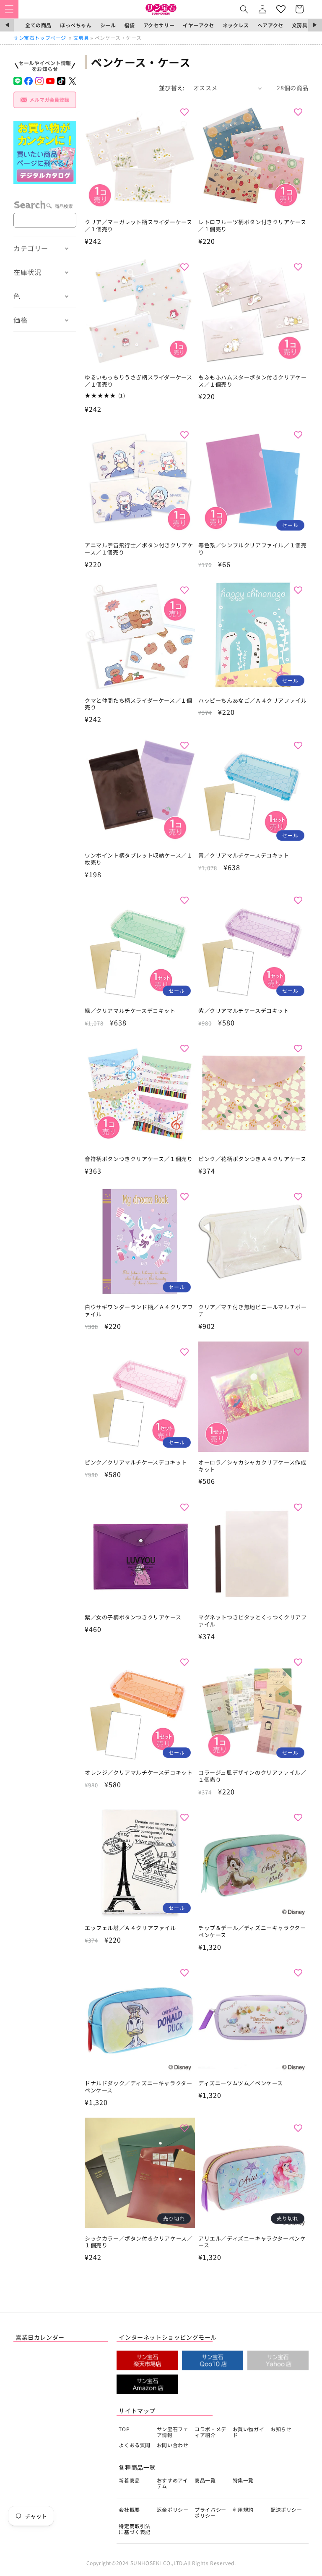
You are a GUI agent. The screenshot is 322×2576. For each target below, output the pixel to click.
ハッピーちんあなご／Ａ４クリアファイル (252, 701)
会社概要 (129, 2509)
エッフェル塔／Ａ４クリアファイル (130, 1928)
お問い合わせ (173, 2445)
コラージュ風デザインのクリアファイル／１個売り (252, 1776)
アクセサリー (159, 25)
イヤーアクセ (199, 25)
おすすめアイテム (173, 2483)
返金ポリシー (173, 2509)
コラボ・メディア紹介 (210, 2432)
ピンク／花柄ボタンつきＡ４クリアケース (252, 1159)
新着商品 (129, 2480)
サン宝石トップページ (40, 38)
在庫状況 (27, 272)
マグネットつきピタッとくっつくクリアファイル (252, 1621)
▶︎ (315, 25)
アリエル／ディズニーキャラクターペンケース (252, 2242)
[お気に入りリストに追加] (184, 112)
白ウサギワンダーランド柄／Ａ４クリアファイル (139, 1311)
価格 (20, 320)
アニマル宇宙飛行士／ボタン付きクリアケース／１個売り (139, 549)
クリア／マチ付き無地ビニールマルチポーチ (252, 1311)
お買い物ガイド (249, 2432)
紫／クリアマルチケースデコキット (244, 1011)
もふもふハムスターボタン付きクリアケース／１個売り (252, 381)
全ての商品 (38, 25)
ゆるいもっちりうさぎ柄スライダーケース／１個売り (138, 381)
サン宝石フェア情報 (173, 2432)
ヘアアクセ (270, 25)
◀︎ (7, 25)
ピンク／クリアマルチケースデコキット (136, 1463)
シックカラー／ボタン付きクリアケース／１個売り (139, 2242)
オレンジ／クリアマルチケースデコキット (139, 1773)
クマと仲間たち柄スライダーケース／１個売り (138, 704)
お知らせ (281, 2429)
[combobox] (45, 220)
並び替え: (172, 88)
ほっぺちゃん (76, 25)
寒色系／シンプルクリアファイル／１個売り (252, 549)
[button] (9, 9)
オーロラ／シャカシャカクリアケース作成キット (252, 1466)
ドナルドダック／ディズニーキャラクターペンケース (138, 2087)
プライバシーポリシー (210, 2512)
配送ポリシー (286, 2509)
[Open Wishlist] (281, 9)
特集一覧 (243, 2480)
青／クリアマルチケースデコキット (244, 856)
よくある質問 (135, 2445)
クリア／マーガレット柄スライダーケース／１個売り (138, 226)
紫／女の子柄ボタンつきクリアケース (133, 1618)
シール (108, 25)
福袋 (129, 25)
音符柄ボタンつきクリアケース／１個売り (139, 1159)
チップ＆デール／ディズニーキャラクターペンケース (252, 1932)
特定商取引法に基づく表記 (135, 2529)
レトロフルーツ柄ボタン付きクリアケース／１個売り (252, 226)
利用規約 (243, 2509)
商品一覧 (205, 2480)
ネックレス (236, 25)
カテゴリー (31, 248)
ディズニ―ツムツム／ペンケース (241, 2083)
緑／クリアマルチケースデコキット (130, 1011)
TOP (124, 2429)
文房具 (300, 25)
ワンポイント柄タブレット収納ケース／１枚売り (139, 859)
